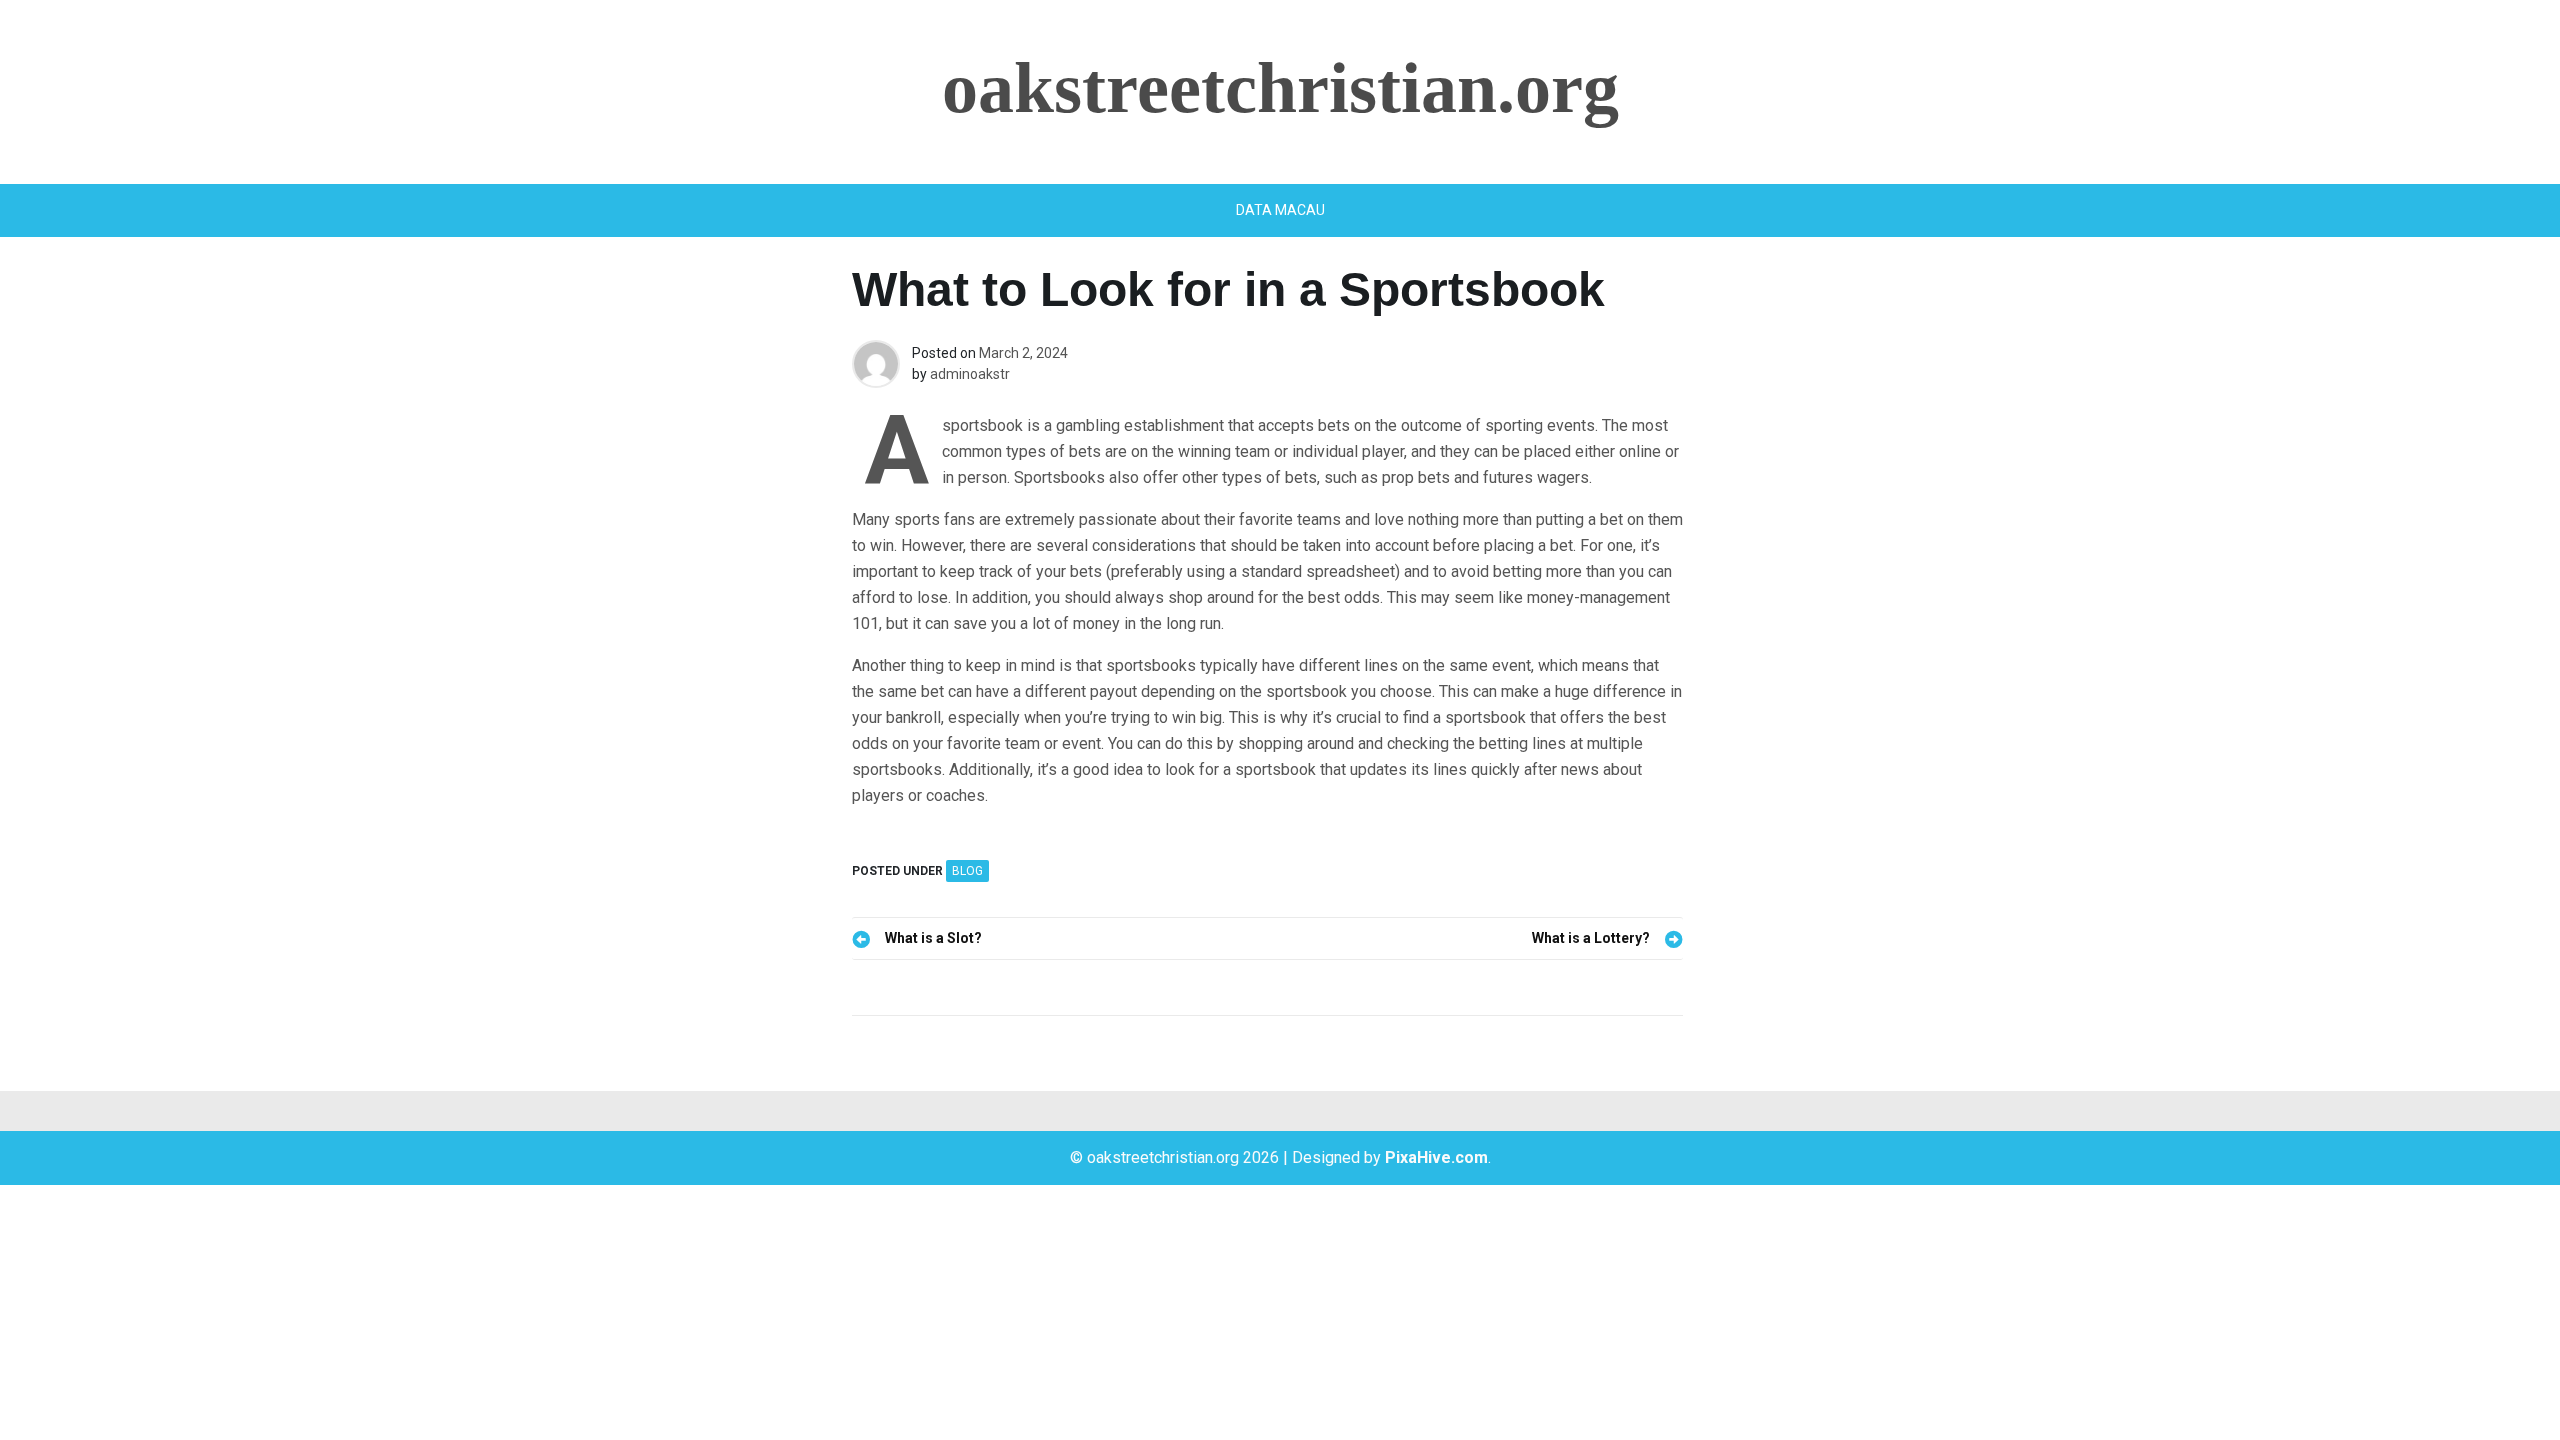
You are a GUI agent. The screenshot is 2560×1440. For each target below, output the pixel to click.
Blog (967, 871)
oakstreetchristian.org (1280, 88)
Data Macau (1280, 210)
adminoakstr (970, 374)
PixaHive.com (1436, 1157)
